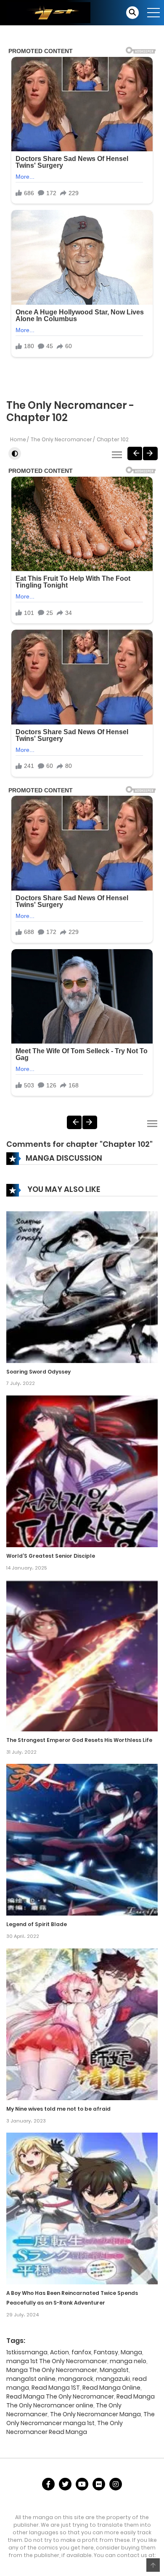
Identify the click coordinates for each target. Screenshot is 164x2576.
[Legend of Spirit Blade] (82, 1839)
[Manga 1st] (48, 12)
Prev (135, 453)
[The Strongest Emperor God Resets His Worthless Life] (82, 1655)
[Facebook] (48, 2484)
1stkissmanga (27, 2352)
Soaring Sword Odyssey (38, 1372)
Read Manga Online (111, 2388)
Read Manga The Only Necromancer (60, 2396)
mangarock (76, 2379)
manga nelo (128, 2361)
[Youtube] (82, 2484)
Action (60, 2352)
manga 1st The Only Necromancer (57, 2361)
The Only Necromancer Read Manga (65, 2427)
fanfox (81, 2352)
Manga (131, 2352)
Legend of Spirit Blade (37, 1924)
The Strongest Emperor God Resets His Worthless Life (79, 1740)
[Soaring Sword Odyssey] (82, 1286)
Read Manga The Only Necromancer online (81, 2401)
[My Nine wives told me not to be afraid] (82, 2024)
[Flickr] (99, 2484)
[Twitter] (65, 2484)
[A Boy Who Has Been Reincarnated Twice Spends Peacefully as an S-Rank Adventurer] (82, 2208)
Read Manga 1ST (56, 2388)
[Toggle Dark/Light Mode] (15, 453)
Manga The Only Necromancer (52, 2370)
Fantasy (106, 2352)
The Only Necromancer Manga (95, 2414)
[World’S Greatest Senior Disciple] (82, 1471)
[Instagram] (116, 2484)
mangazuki (113, 2379)
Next (150, 453)
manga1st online (31, 2379)
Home (18, 439)
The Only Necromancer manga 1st (81, 2419)
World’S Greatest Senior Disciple (51, 1556)
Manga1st (114, 2370)
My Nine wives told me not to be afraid (58, 2109)
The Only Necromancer (61, 439)
